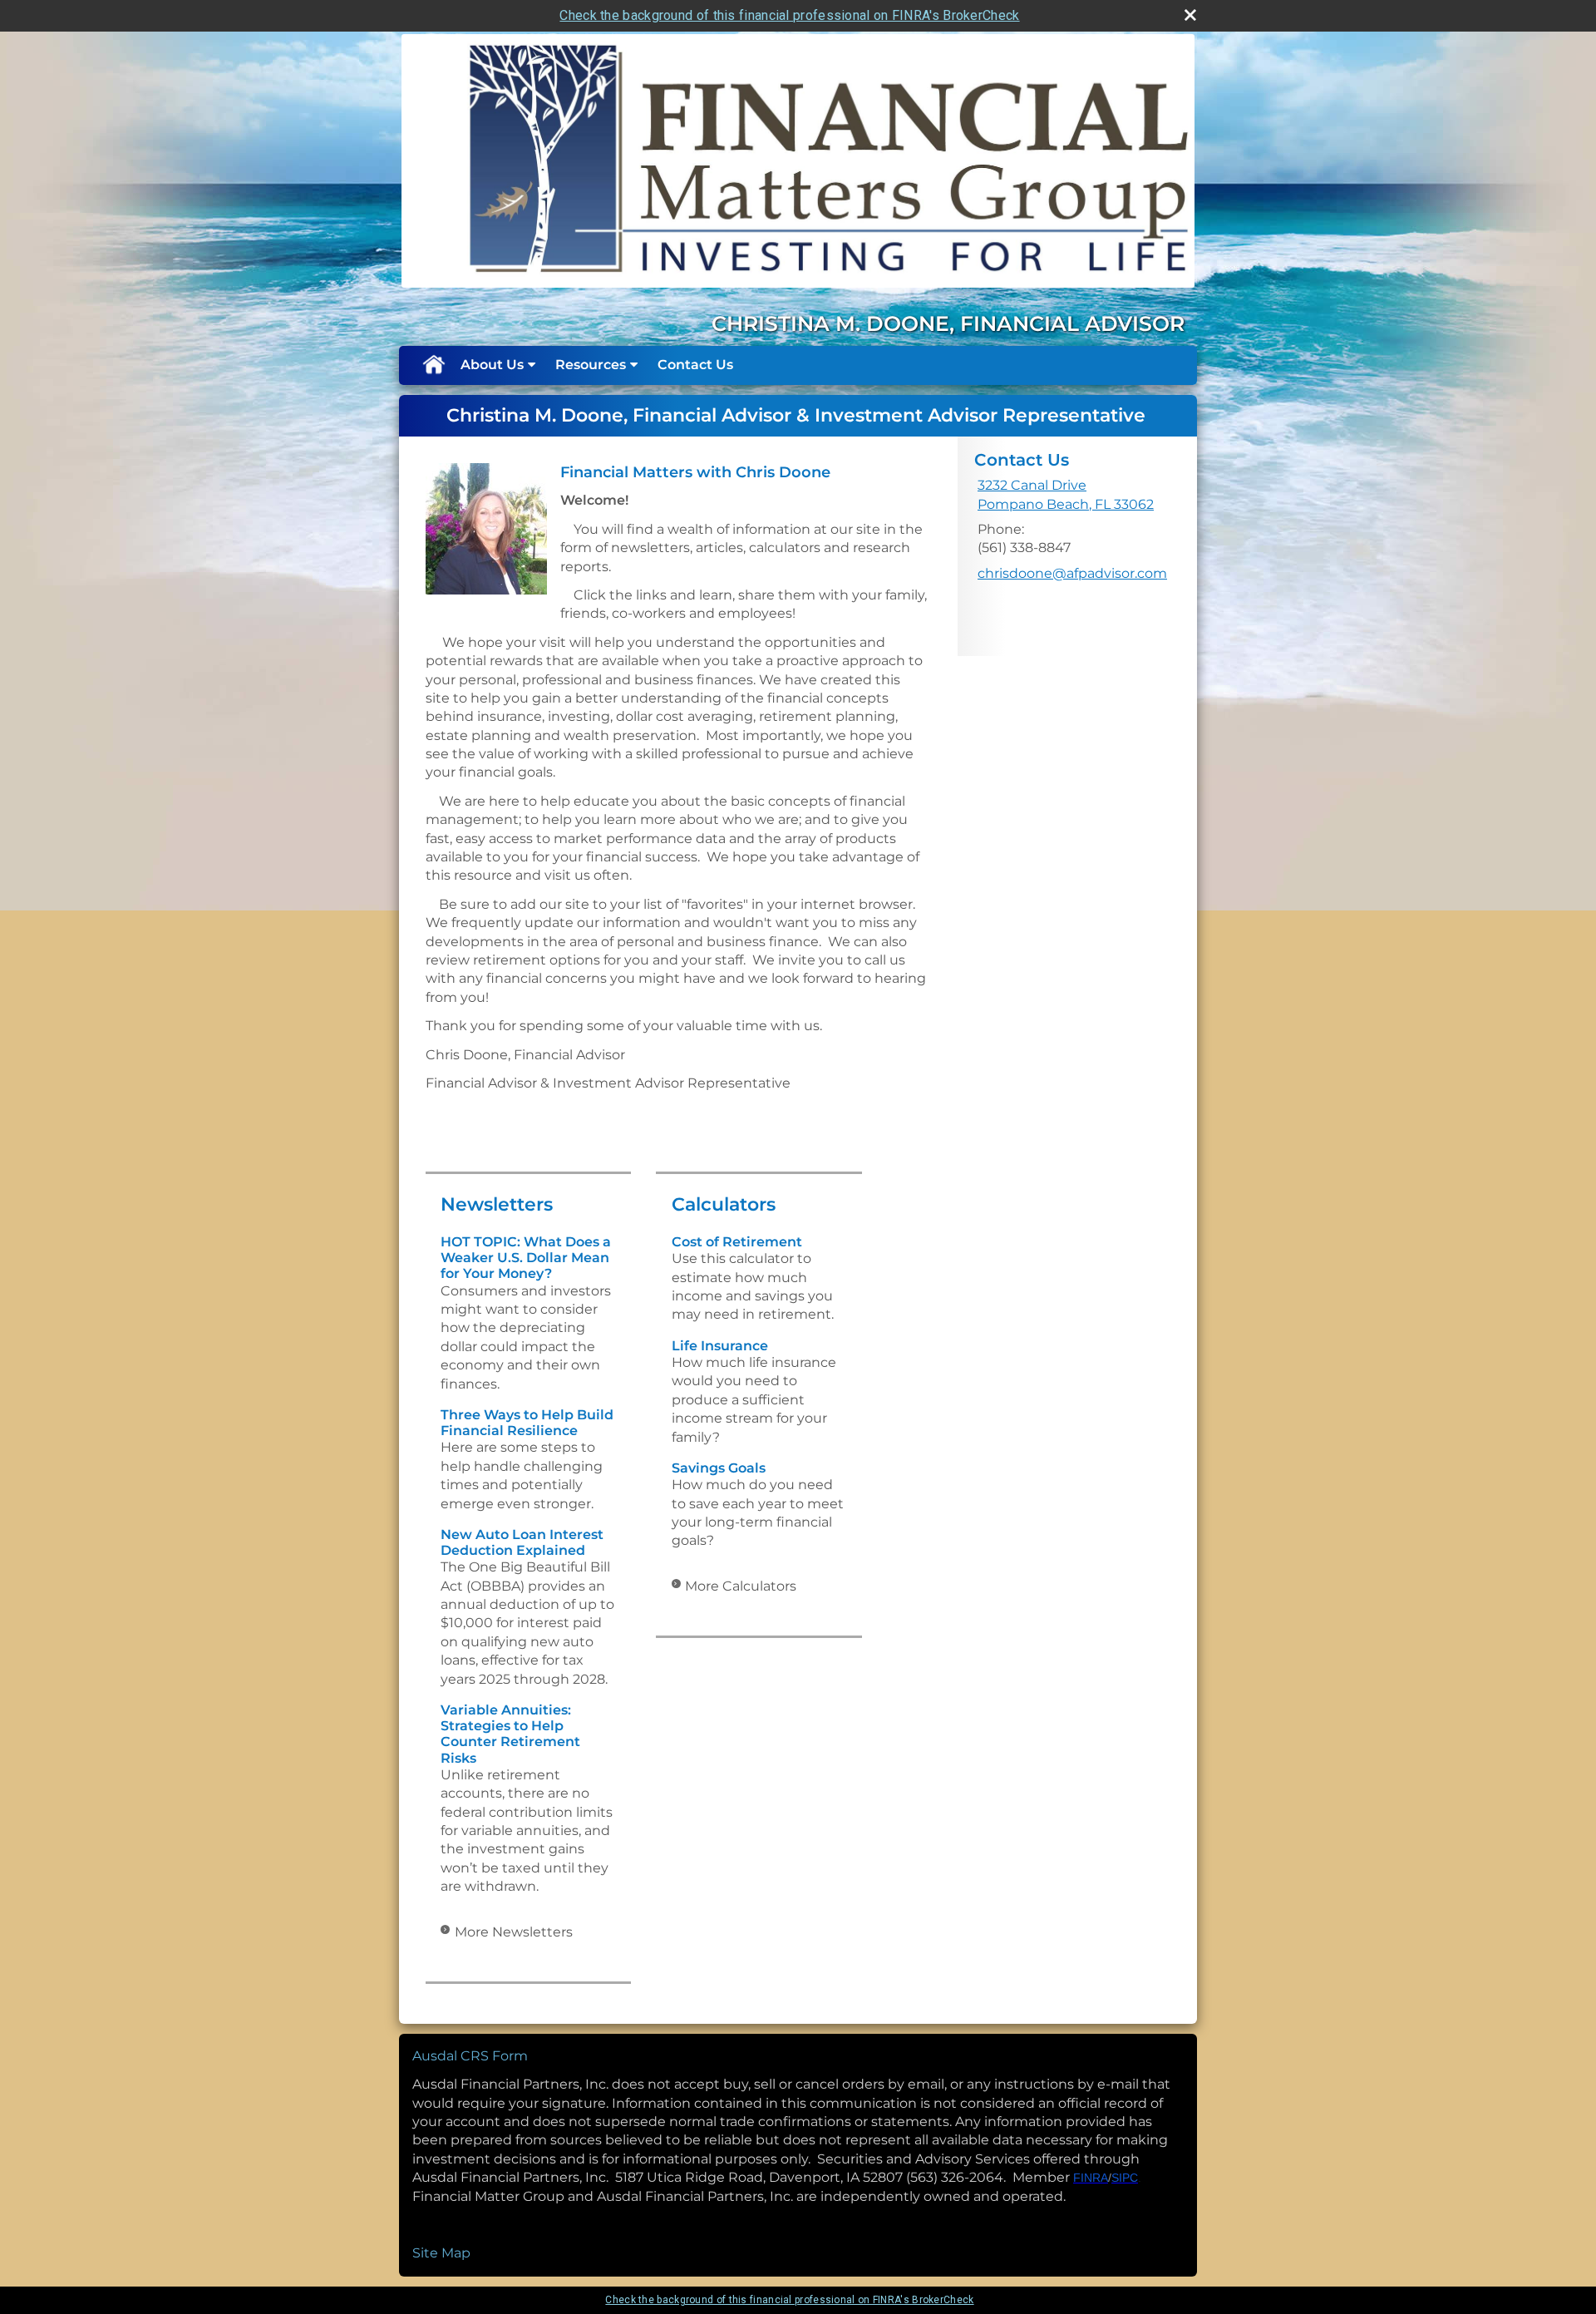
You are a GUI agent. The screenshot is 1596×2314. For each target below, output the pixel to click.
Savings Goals (719, 1468)
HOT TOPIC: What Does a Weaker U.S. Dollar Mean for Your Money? (526, 1258)
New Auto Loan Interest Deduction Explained (522, 1542)
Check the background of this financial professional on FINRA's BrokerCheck (789, 15)
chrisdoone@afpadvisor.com (1072, 573)
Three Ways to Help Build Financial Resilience (527, 1423)
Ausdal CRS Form (470, 2056)
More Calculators (741, 1586)
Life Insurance (720, 1346)
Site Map (441, 2253)
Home (433, 365)
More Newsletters (514, 1932)
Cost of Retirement (737, 1242)
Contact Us (695, 365)
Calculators (724, 1204)
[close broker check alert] (1190, 15)
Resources (591, 365)
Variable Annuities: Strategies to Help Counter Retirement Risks (510, 1734)
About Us (492, 365)
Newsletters (497, 1204)
